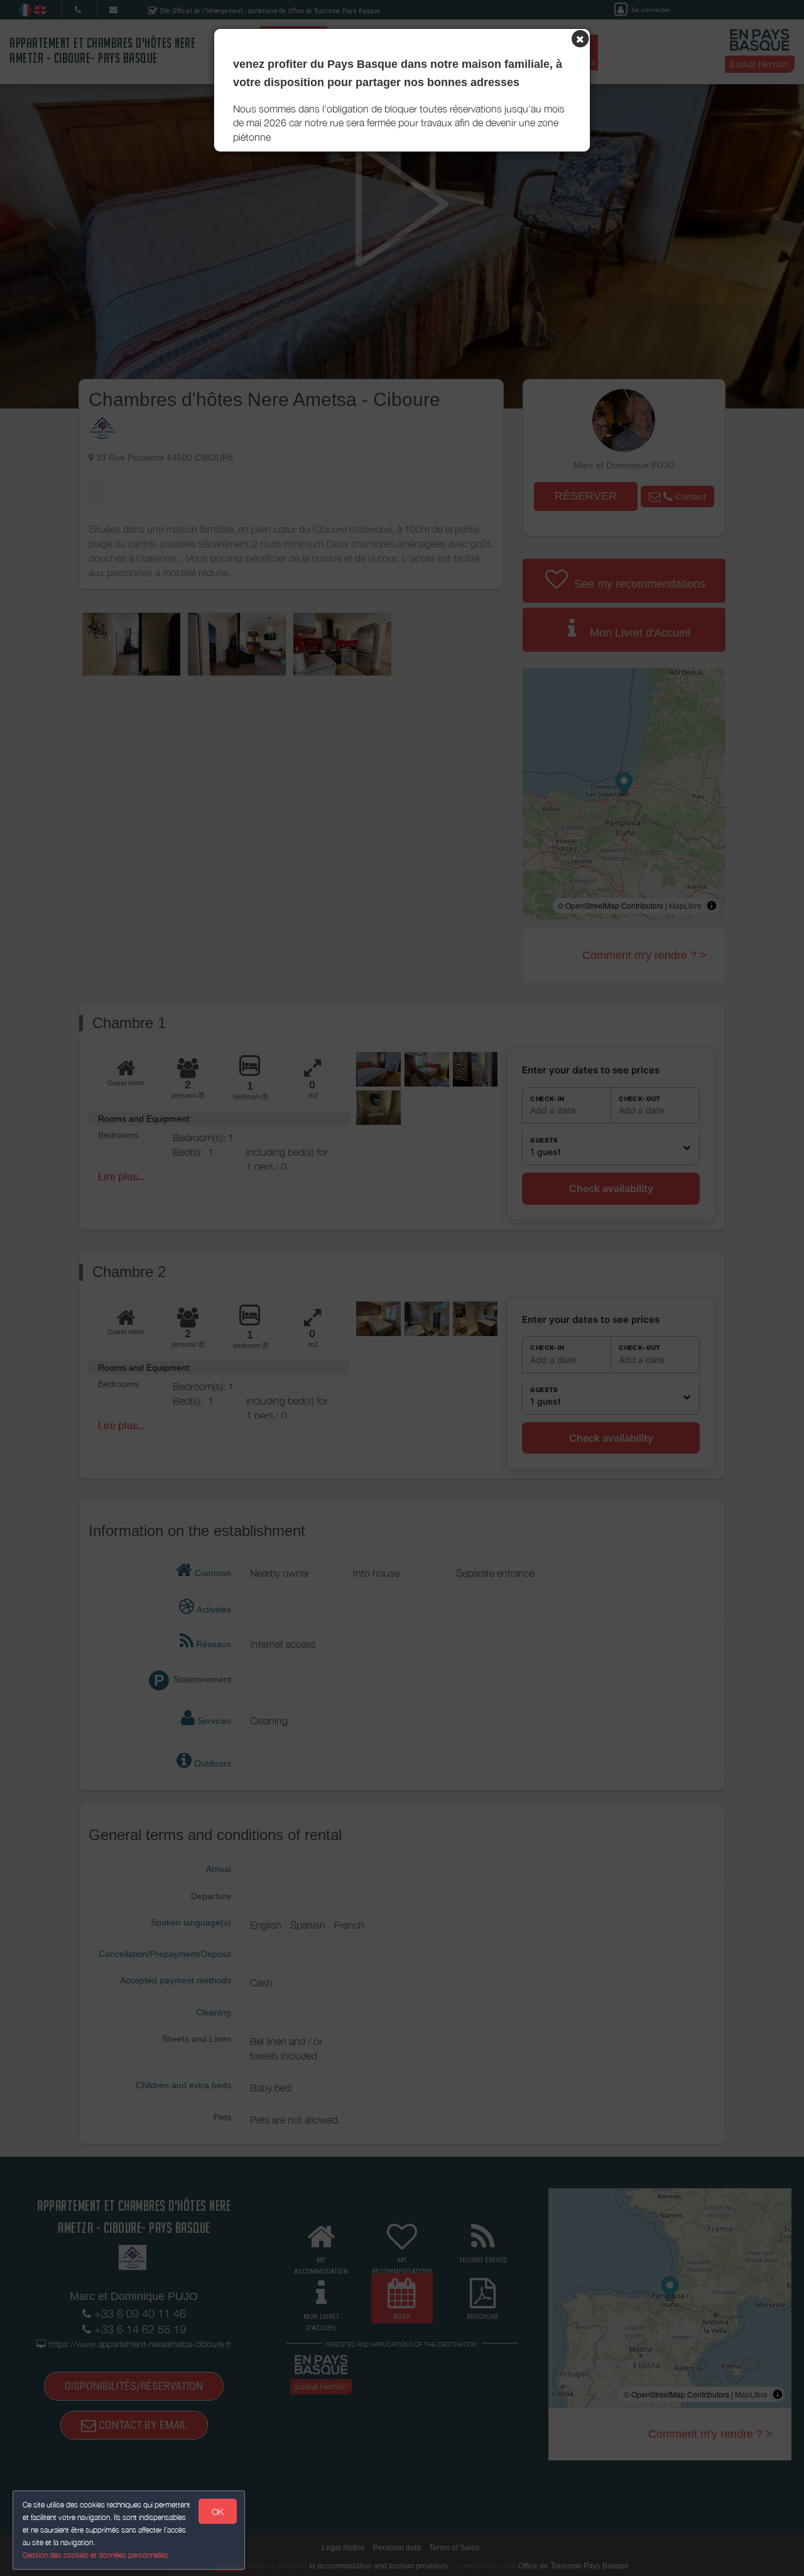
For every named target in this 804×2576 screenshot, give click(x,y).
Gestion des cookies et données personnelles (95, 2555)
